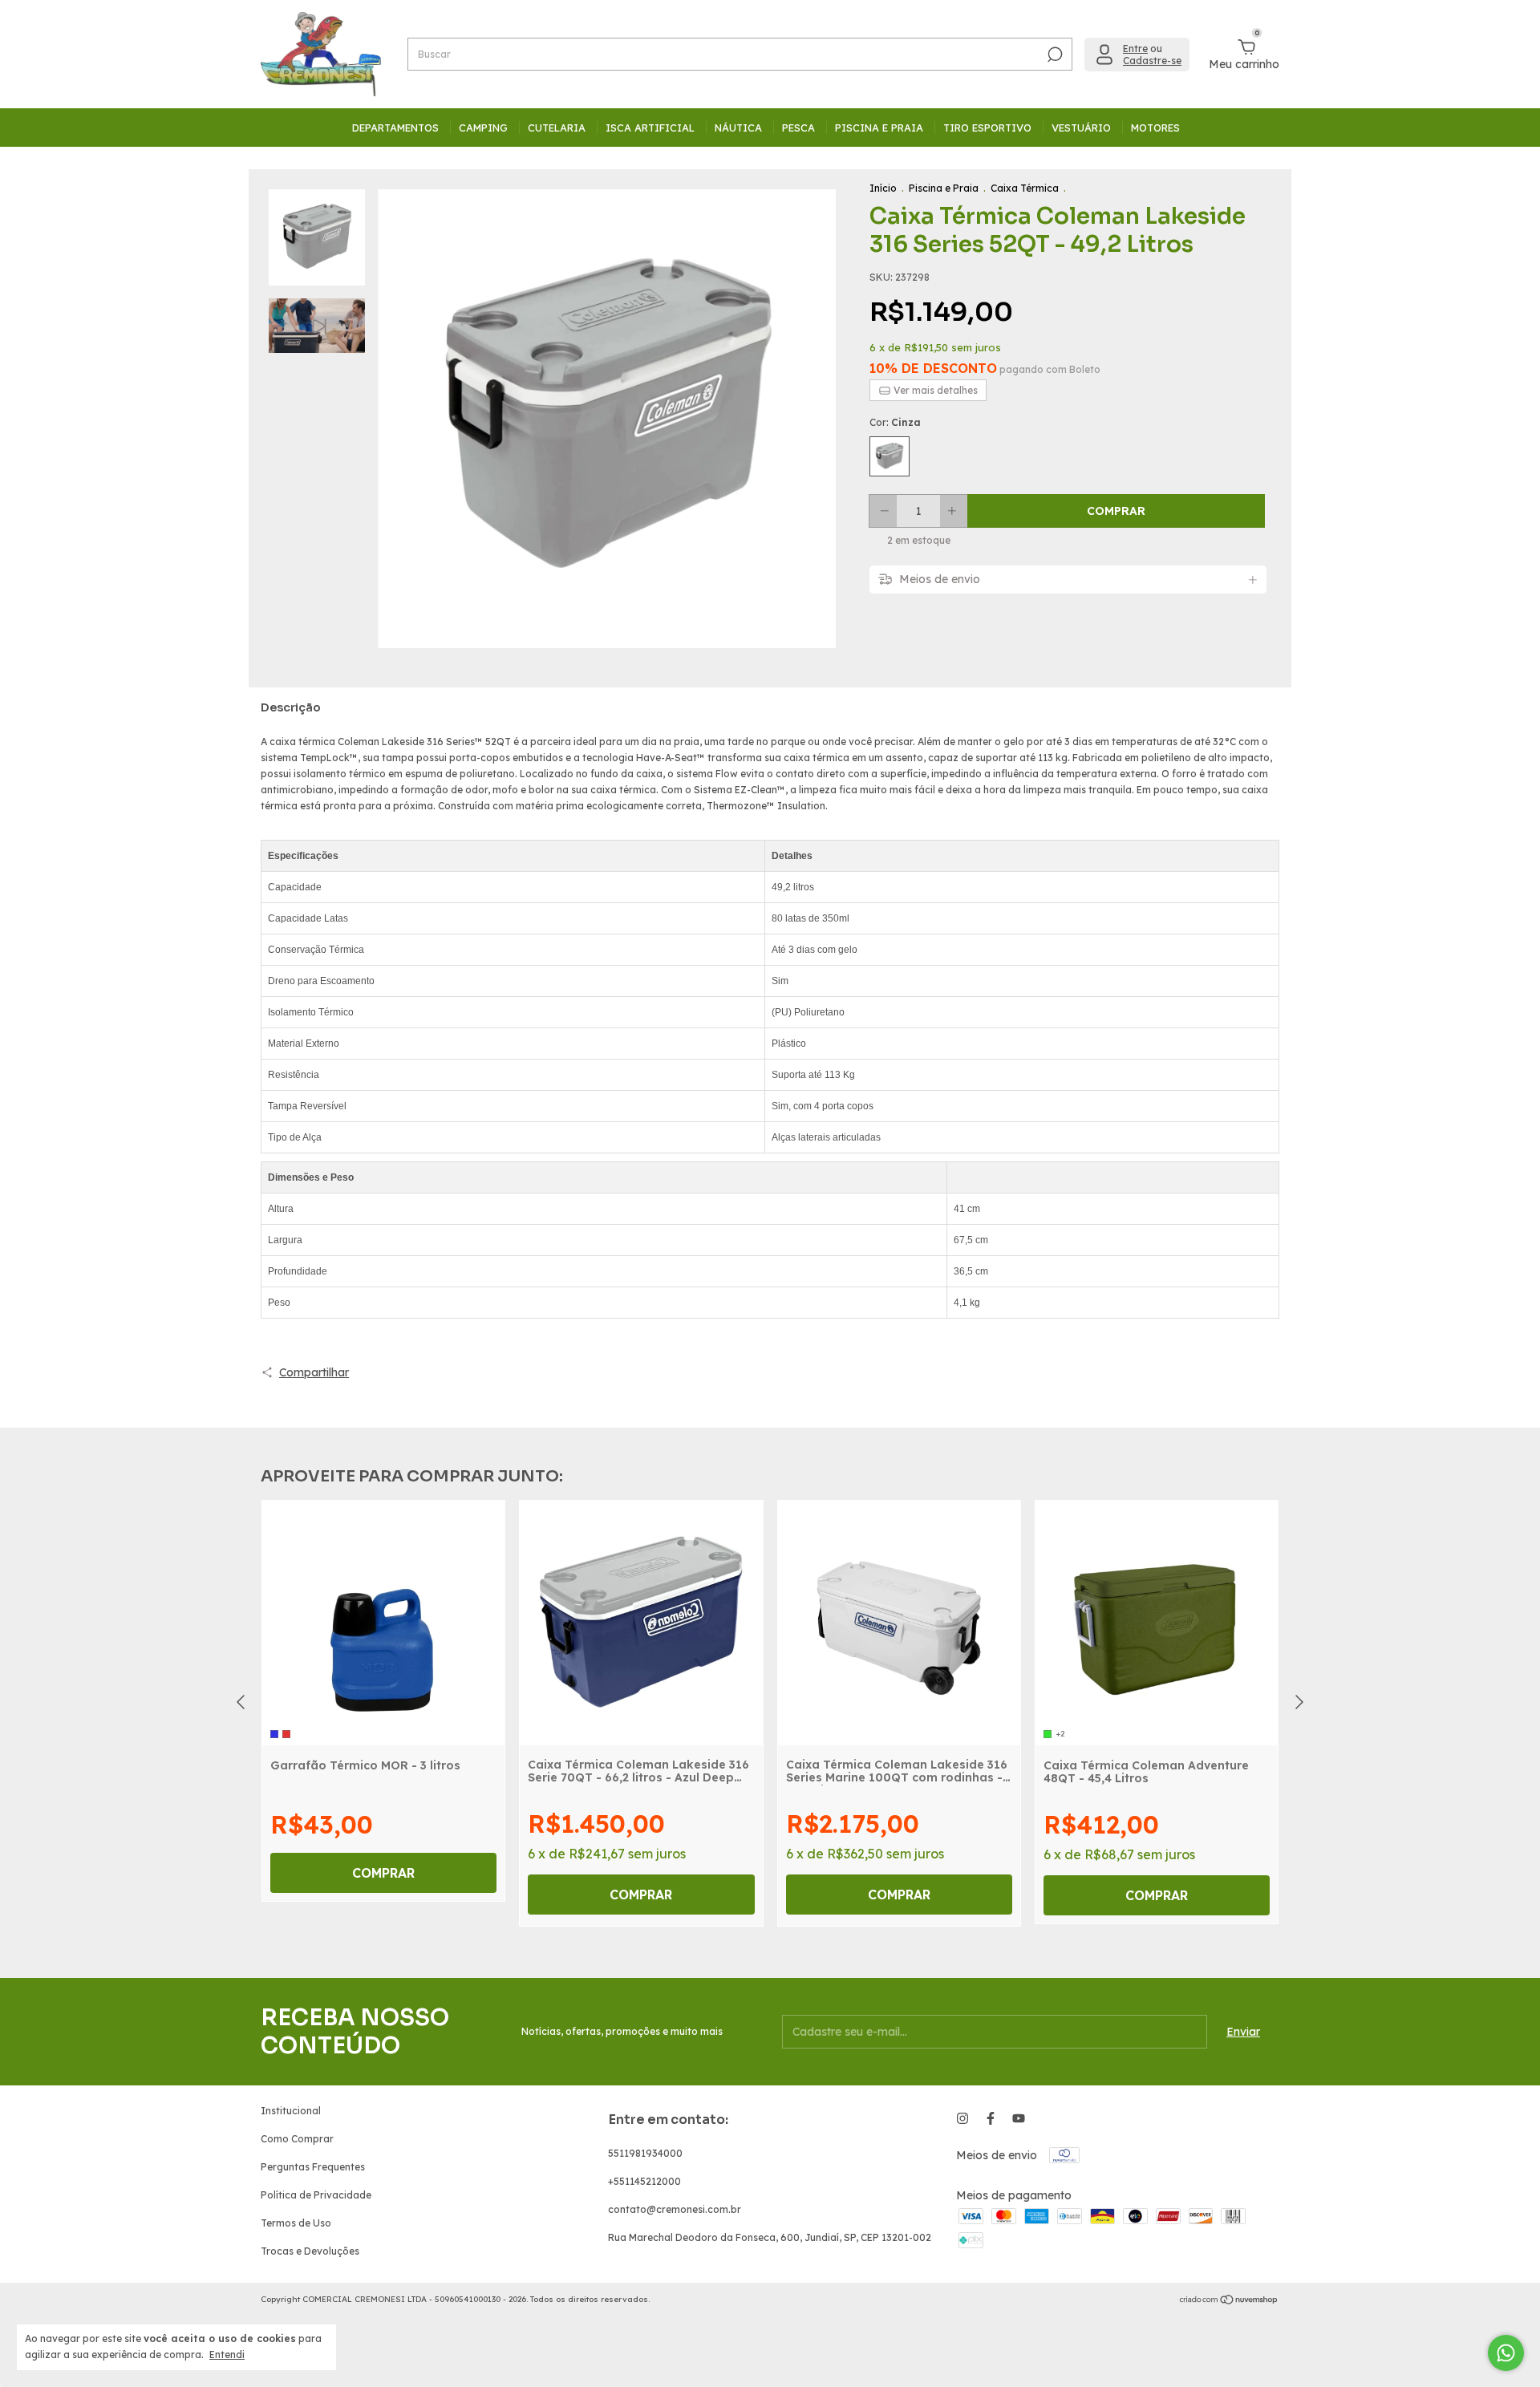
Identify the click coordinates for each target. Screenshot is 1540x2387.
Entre (1135, 49)
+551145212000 (644, 2181)
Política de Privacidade (316, 2195)
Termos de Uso (296, 2223)
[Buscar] (1054, 55)
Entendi (227, 2355)
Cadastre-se (1152, 61)
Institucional (291, 2111)
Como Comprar (297, 2139)
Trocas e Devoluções (310, 2251)
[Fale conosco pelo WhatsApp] (1506, 2353)
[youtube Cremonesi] (1019, 2118)
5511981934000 (645, 2153)
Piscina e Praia (944, 188)
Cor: (895, 422)
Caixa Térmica (1025, 188)
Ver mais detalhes (934, 390)
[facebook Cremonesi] (991, 2118)
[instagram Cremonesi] (962, 2118)
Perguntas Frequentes (313, 2167)
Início (883, 188)
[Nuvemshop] (1229, 2301)
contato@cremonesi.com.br (675, 2209)
